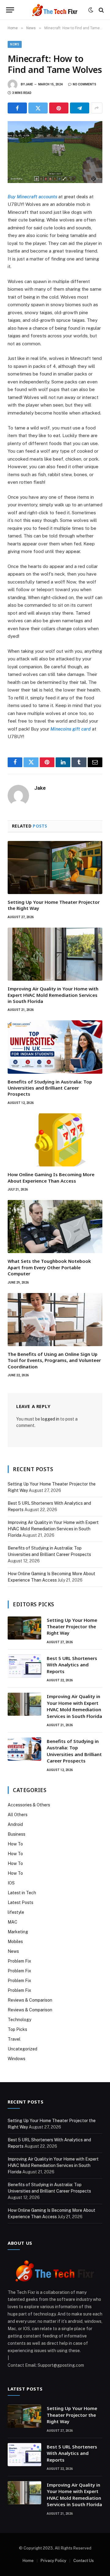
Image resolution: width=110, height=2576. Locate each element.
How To (15, 1844)
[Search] (101, 10)
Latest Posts (20, 1902)
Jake (29, 84)
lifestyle (16, 1912)
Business (16, 1834)
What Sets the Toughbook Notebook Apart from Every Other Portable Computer (49, 1267)
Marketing (18, 1932)
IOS (11, 1883)
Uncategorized (22, 2049)
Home (28, 2561)
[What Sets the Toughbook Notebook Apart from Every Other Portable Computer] (55, 1227)
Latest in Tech (22, 1893)
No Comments (84, 84)
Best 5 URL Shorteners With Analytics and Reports (72, 1665)
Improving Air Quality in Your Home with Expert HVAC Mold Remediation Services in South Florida (53, 995)
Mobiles (15, 1942)
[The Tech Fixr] (55, 10)
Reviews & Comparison (30, 2000)
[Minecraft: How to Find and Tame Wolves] (55, 152)
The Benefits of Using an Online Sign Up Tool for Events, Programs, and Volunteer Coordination (54, 1360)
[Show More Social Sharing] (97, 108)
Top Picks (17, 2029)
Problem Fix (19, 1961)
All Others (18, 1815)
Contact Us (84, 2561)
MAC (13, 1922)
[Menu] (10, 10)
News (15, 44)
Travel (14, 2039)
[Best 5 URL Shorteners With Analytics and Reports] (24, 1666)
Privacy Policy (53, 2561)
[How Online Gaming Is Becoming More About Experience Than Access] (55, 1140)
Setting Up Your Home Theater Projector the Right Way (72, 1627)
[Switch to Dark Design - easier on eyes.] (91, 10)
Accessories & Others (29, 1805)
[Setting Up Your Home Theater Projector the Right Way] (55, 868)
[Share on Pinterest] (59, 108)
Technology (19, 2020)
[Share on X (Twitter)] (38, 108)
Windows (16, 2059)
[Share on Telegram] (80, 108)
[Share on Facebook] (17, 108)
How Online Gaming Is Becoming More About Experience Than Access (51, 1177)
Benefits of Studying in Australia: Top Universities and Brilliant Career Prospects (50, 1088)
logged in (50, 1419)
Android (15, 1824)
